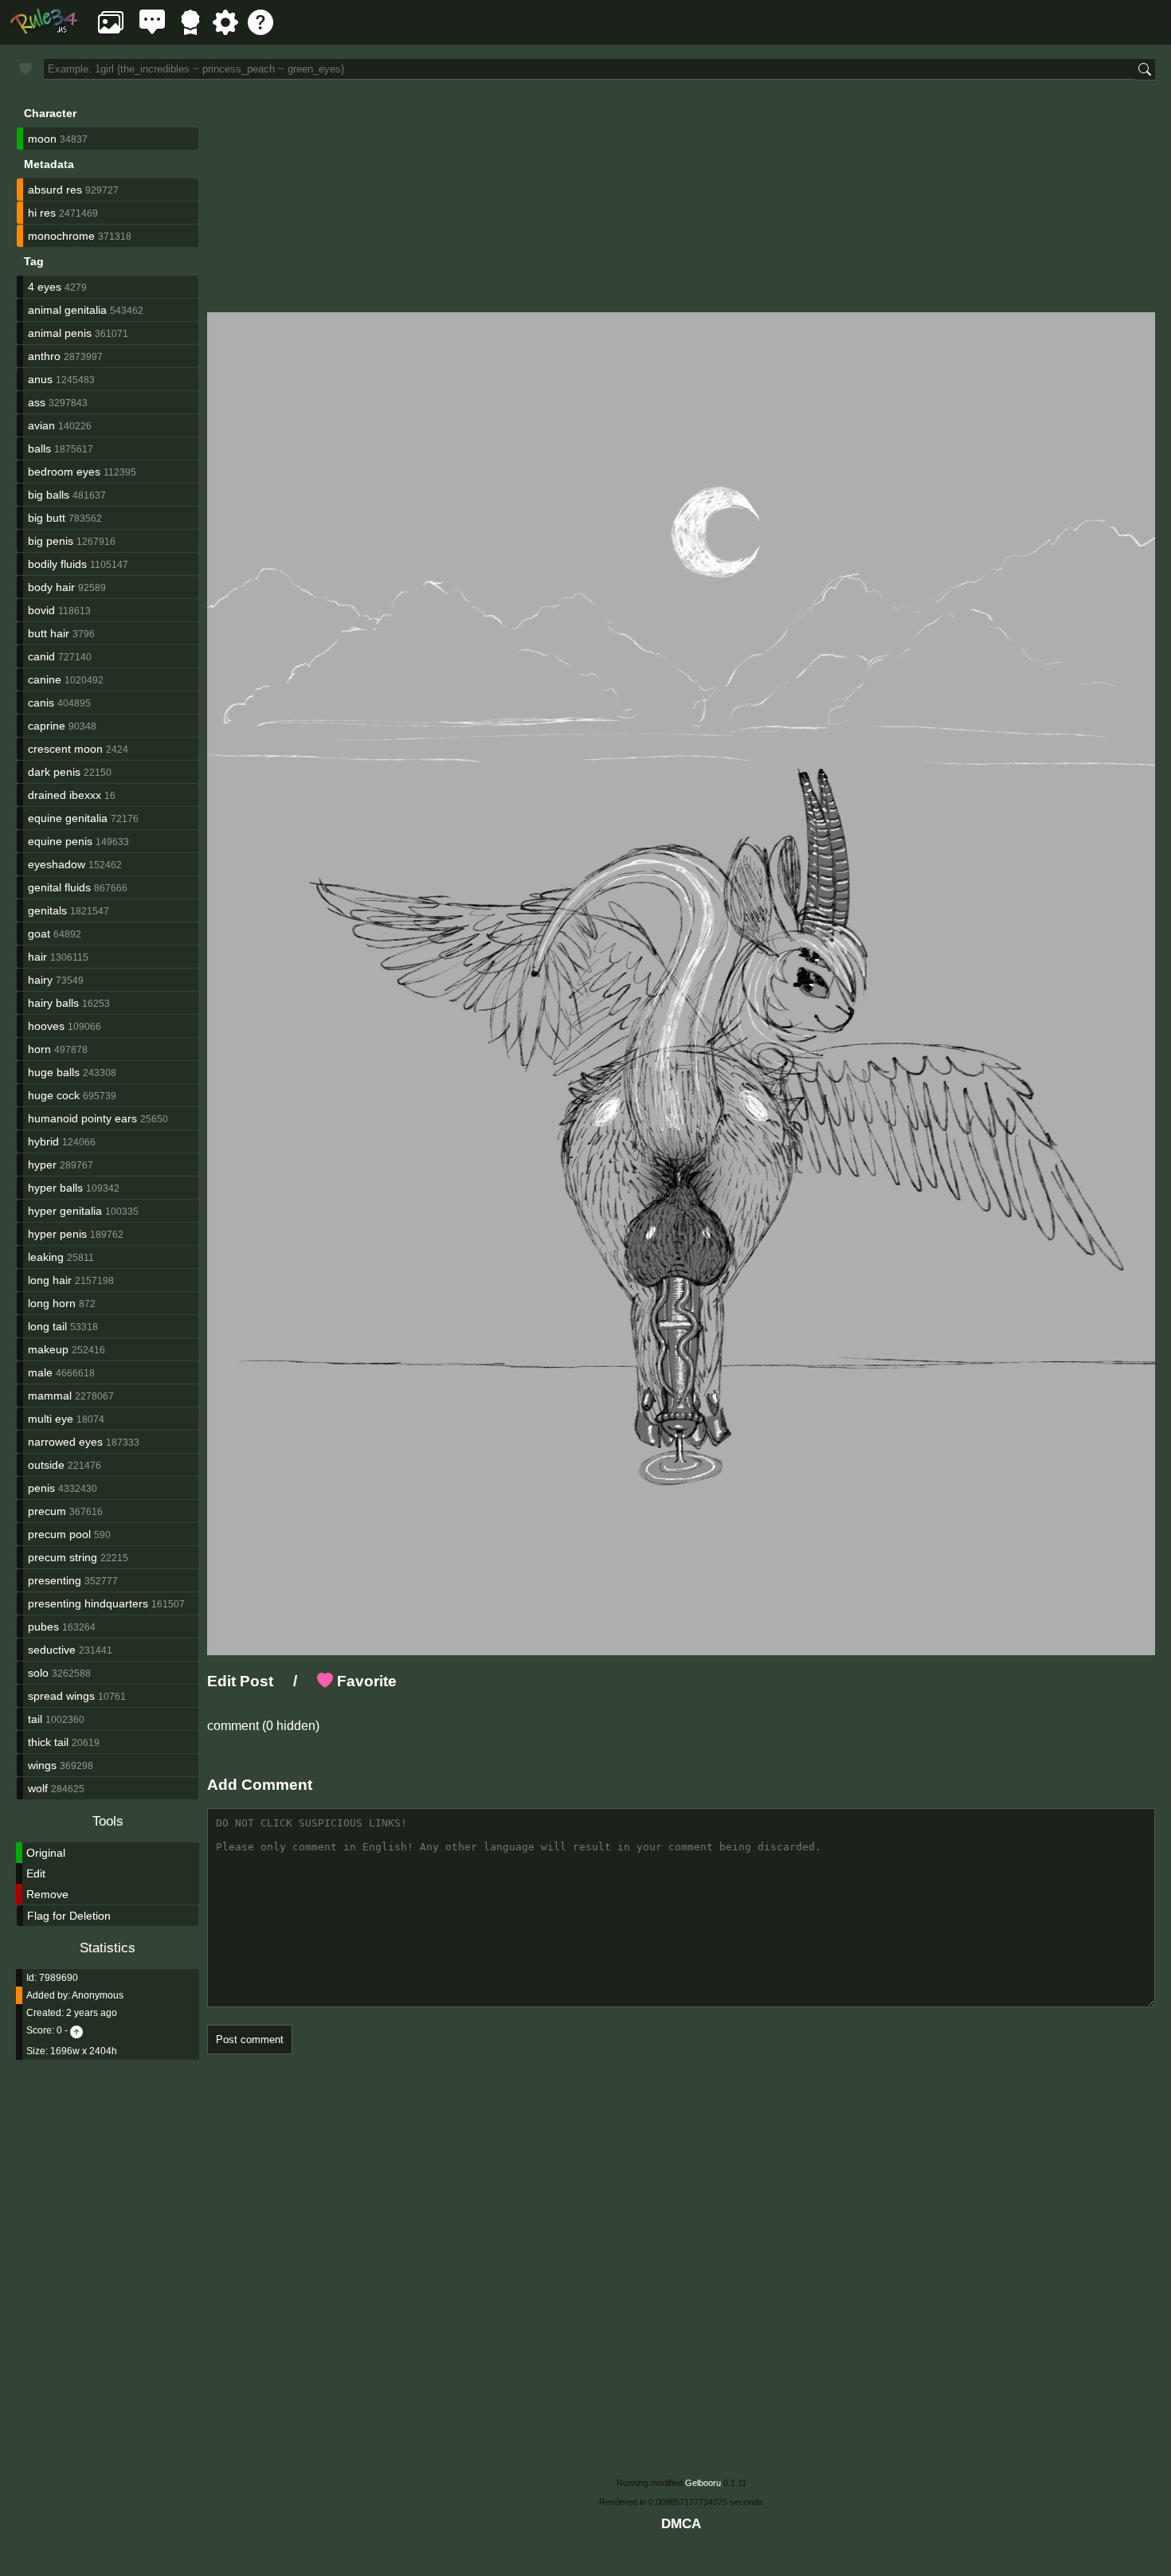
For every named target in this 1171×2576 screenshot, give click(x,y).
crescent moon (65, 749)
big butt (47, 518)
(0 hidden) (289, 1726)
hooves (46, 1026)
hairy (40, 980)
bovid (41, 610)
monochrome (61, 236)
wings (42, 1765)
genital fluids (59, 887)
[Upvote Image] (76, 2030)
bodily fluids (57, 564)
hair (37, 957)
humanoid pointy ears (82, 1118)
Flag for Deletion (69, 1916)
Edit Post (240, 1681)
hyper (42, 1165)
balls (39, 448)
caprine (47, 726)
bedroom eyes (64, 472)
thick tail (48, 1742)
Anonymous (98, 1995)
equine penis (60, 841)
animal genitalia (67, 310)
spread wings (61, 1696)
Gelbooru (703, 2483)
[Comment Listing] (152, 31)
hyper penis (57, 1234)
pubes (43, 1627)
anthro (44, 356)
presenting (55, 1580)
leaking (46, 1257)
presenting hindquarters (88, 1603)
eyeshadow (57, 864)
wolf (38, 1788)
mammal (50, 1396)
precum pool (59, 1534)
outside (46, 1465)
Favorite (365, 1681)
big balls (49, 495)
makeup (48, 1349)
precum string (63, 1557)
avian (41, 425)
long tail (47, 1326)
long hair (50, 1280)
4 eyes (45, 287)
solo (38, 1673)
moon (42, 139)
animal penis (60, 333)
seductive (52, 1650)
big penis (51, 541)
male (40, 1372)
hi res (42, 213)
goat (39, 934)
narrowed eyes (65, 1442)
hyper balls (55, 1188)
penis (41, 1488)
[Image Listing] (111, 31)
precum (47, 1511)
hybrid (43, 1141)
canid (41, 656)
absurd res (55, 190)
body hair (51, 587)
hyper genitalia (65, 1211)
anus (40, 379)
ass (37, 402)
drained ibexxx (65, 795)
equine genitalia (68, 818)
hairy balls (53, 1003)
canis (41, 703)
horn (39, 1049)
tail (35, 1719)
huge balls (54, 1072)
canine (45, 679)
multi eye (51, 1419)
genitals (47, 910)
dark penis (54, 772)
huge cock (54, 1095)
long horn (52, 1303)
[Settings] (225, 31)
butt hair (49, 633)
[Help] (260, 31)
